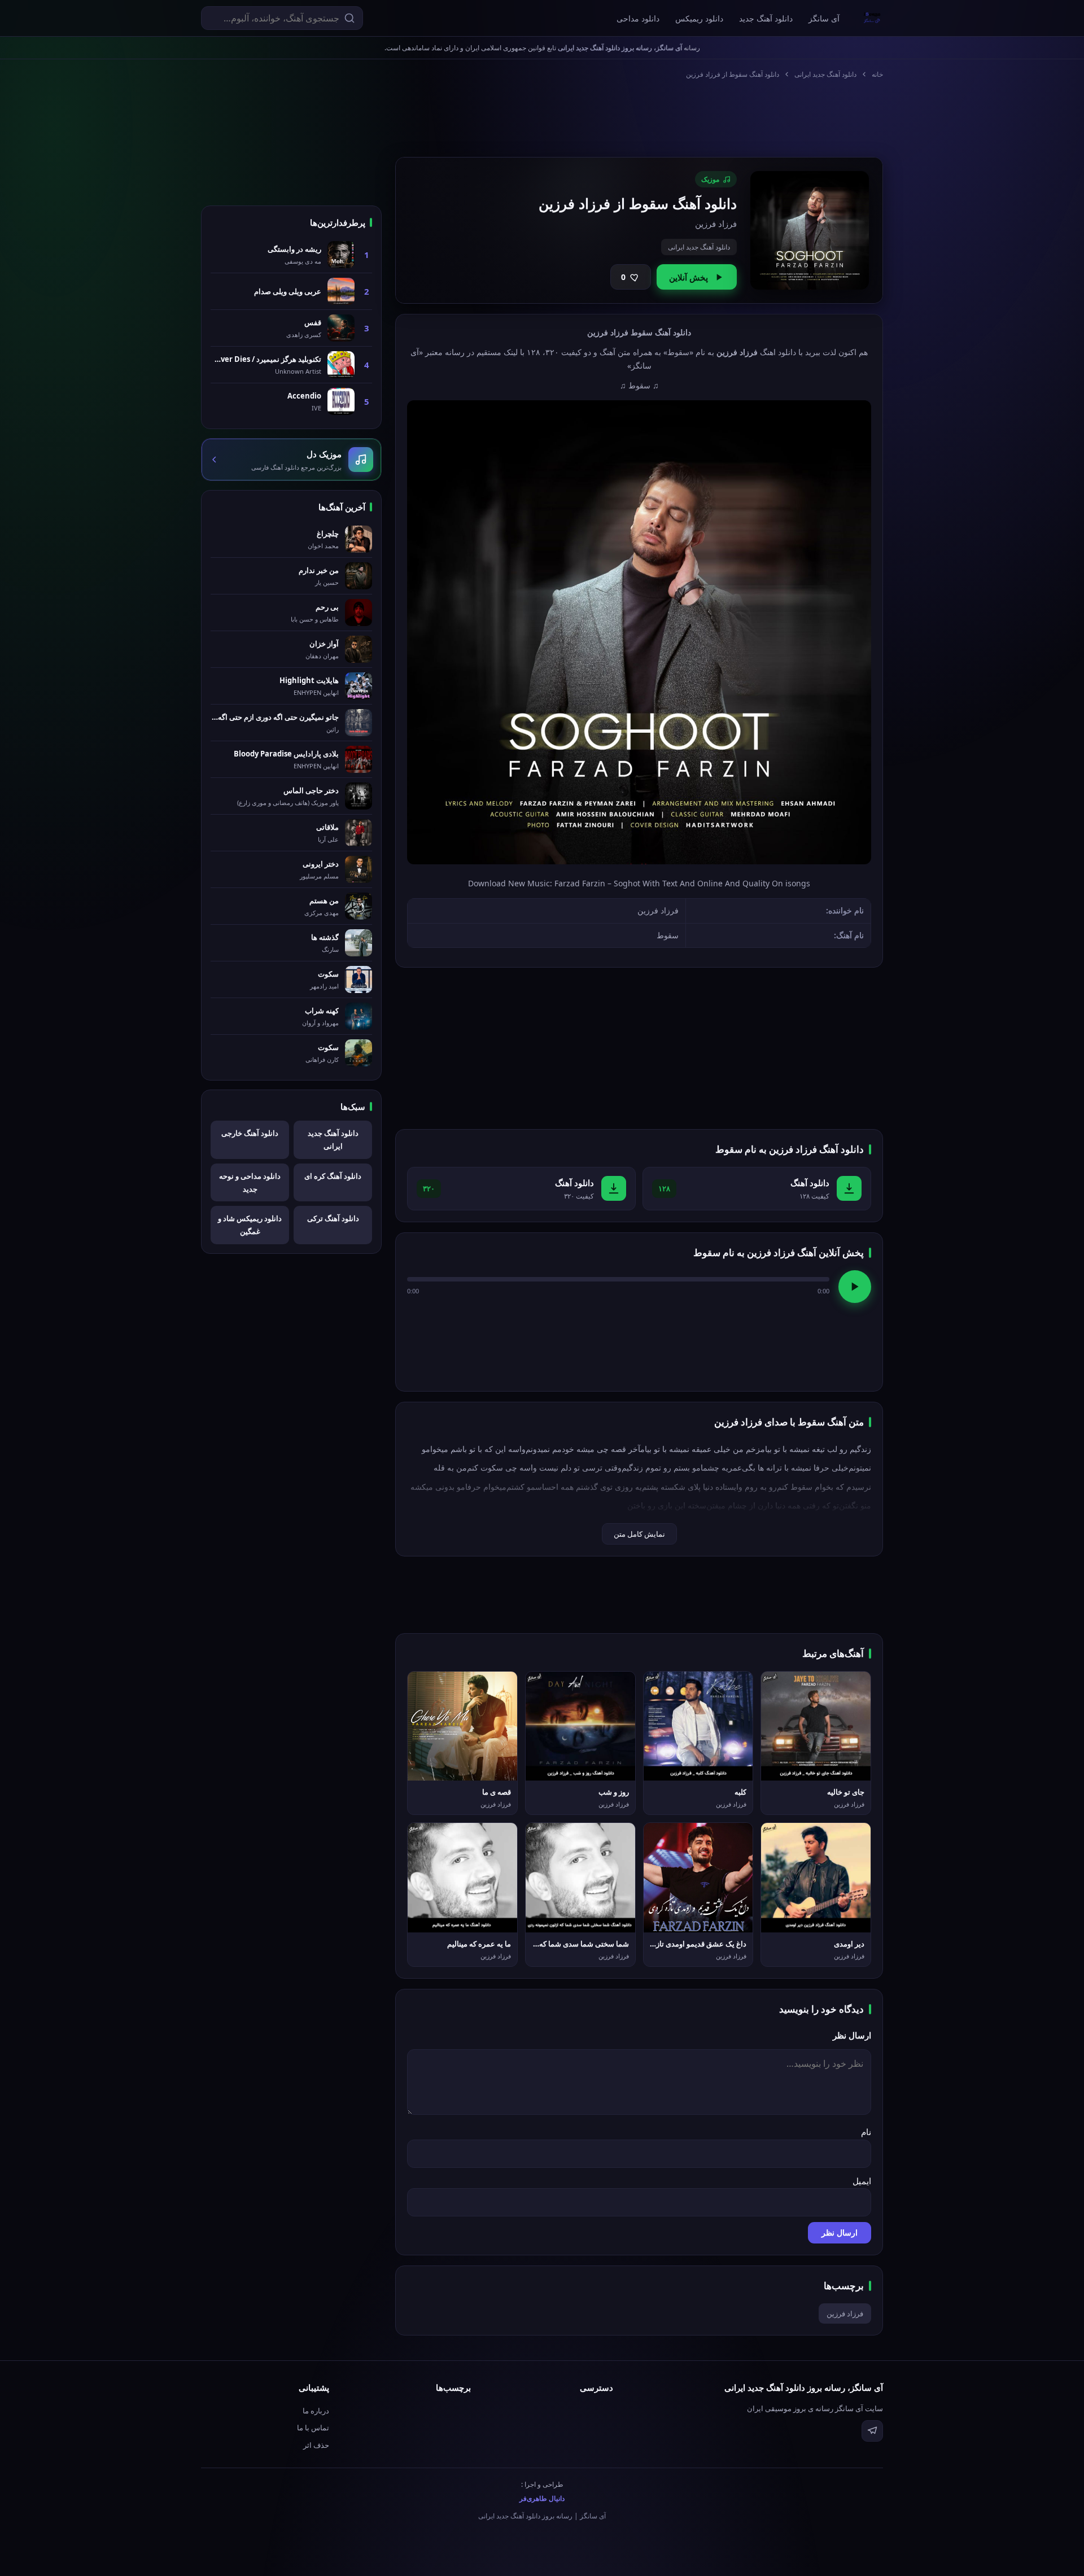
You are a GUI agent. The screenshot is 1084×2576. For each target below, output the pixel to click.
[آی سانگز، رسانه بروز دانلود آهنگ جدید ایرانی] (872, 18)
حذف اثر (316, 2445)
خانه (877, 74)
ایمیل (862, 2181)
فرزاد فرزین (845, 2313)
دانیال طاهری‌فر (542, 2498)
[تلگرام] (872, 2431)
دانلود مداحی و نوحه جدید (250, 1182)
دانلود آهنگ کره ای (333, 1176)
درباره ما (316, 2411)
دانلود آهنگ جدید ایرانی (825, 74)
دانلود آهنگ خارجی (250, 1133)
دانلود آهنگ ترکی (333, 1218)
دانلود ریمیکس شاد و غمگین (250, 1225)
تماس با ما (313, 2428)
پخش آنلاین (689, 277)
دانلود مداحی (638, 18)
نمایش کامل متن (639, 1534)
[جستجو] (349, 18)
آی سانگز (824, 18)
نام (866, 2132)
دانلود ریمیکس (699, 18)
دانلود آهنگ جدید (766, 18)
